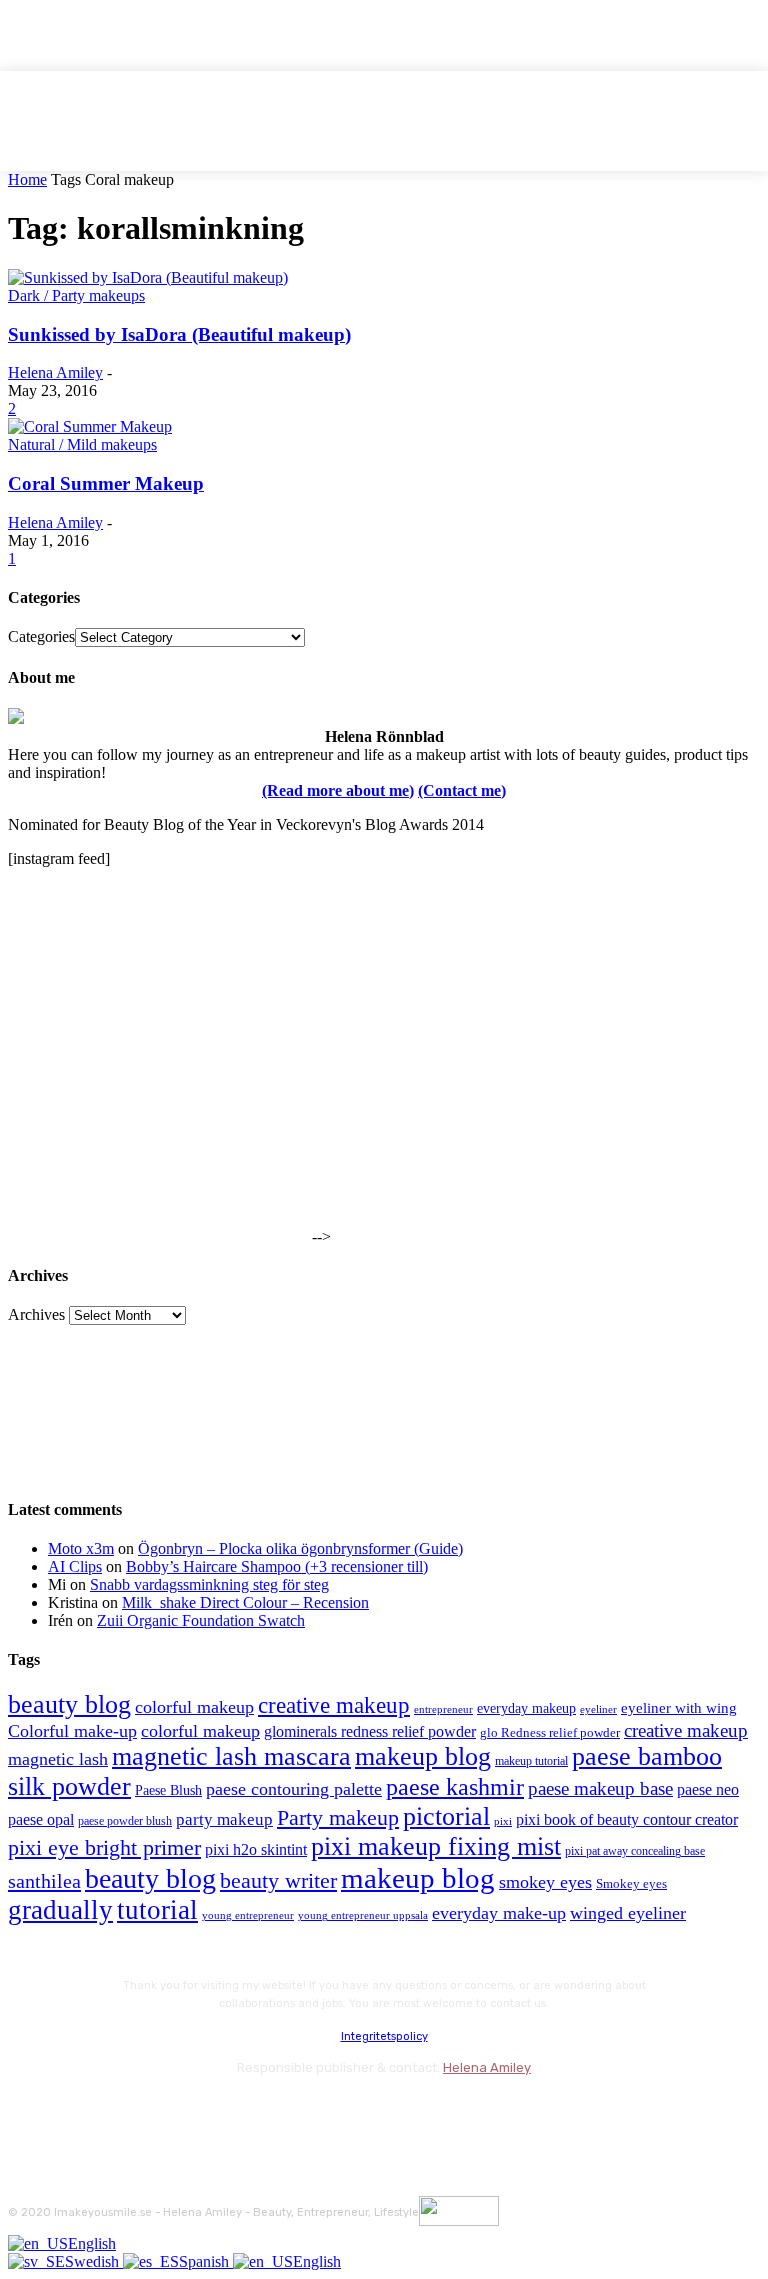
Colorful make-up (72, 1731)
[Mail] (133, 2112)
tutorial (157, 1910)
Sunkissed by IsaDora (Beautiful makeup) (179, 334)
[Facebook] (27, 2112)
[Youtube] (240, 2112)
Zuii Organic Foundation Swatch (201, 1620)
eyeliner (598, 1709)
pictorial (446, 1816)
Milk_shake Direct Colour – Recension (245, 1602)
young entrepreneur (248, 1915)
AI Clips (75, 1566)
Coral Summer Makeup (106, 483)
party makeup (224, 1819)
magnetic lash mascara (231, 1756)
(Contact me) (462, 790)
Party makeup (338, 1818)
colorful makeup (194, 1707)
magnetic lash (58, 1759)
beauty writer (278, 1880)
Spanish (206, 2261)
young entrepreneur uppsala (363, 1915)
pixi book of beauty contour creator (627, 1819)
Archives (36, 1314)
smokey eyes (545, 1882)
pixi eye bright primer (104, 1848)
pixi (503, 1821)
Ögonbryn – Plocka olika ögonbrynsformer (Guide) (300, 1548)
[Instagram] (80, 2112)
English (92, 2243)
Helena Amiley (55, 372)
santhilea (44, 1881)
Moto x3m (81, 1548)
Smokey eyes (631, 1884)
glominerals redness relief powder (370, 1731)
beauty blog (69, 1704)
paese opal (41, 1819)
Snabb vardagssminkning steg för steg (209, 1584)
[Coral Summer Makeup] (90, 426)
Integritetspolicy (384, 2036)
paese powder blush (125, 1821)
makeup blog (423, 1756)
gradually (60, 1910)
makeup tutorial (531, 1761)
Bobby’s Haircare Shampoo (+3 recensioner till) (277, 1566)
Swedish (94, 2261)
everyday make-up (499, 1913)
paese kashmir (455, 1787)
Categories (41, 636)
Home (27, 179)
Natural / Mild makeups (82, 444)
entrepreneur (443, 1709)
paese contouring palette (294, 1789)
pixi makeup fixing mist (436, 1846)
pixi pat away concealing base (635, 1851)
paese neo (708, 1789)
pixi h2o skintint (256, 1849)
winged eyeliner (628, 1913)
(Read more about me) (338, 790)
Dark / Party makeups (76, 295)
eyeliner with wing (679, 1708)
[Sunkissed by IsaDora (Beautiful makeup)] (148, 277)
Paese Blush (168, 1790)
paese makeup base (600, 1788)
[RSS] (187, 2112)
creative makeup (334, 1705)
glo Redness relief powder (550, 1732)
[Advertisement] (158, 1117)
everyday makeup (526, 1708)
